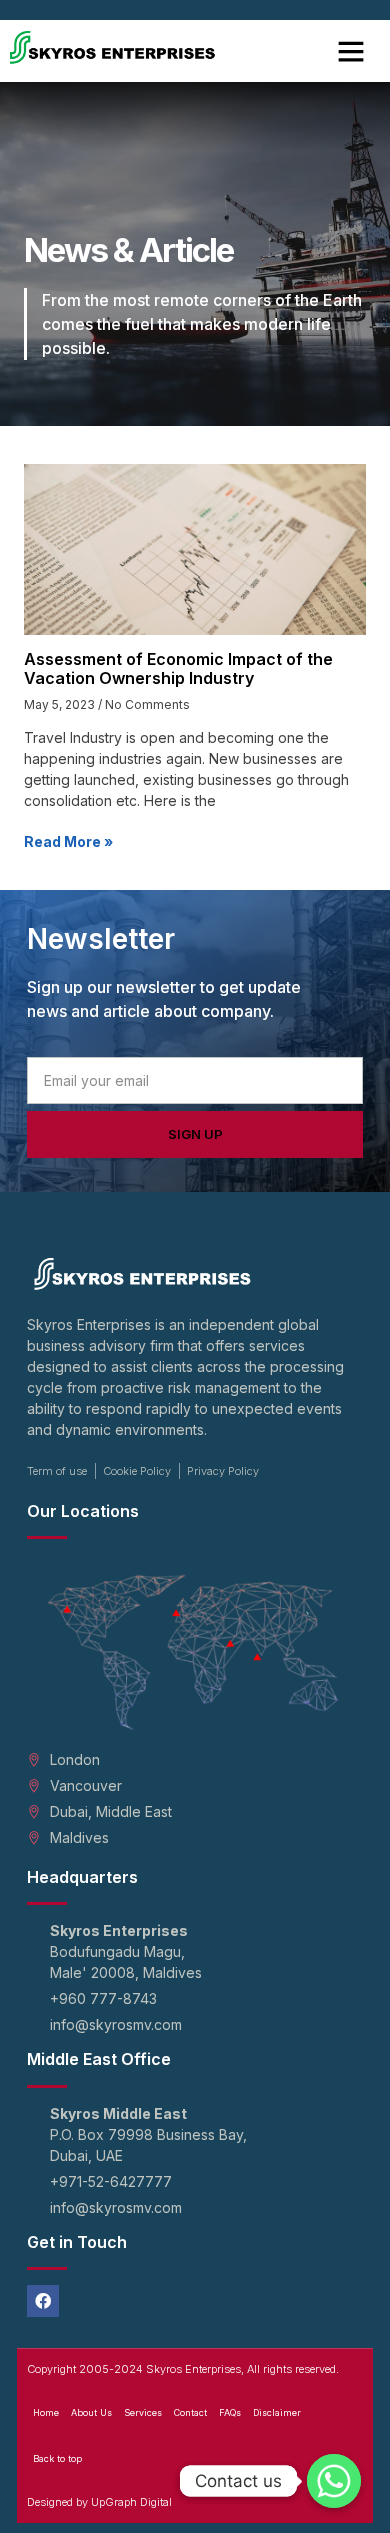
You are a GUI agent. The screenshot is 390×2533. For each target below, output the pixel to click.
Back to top (57, 2458)
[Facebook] (43, 2301)
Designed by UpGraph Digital (99, 2502)
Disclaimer (277, 2412)
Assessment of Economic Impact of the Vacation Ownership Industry (178, 668)
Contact (190, 2412)
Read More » (68, 841)
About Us (91, 2412)
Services (143, 2412)
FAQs (230, 2412)
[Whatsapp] (334, 2481)
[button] (351, 51)
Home (46, 2412)
